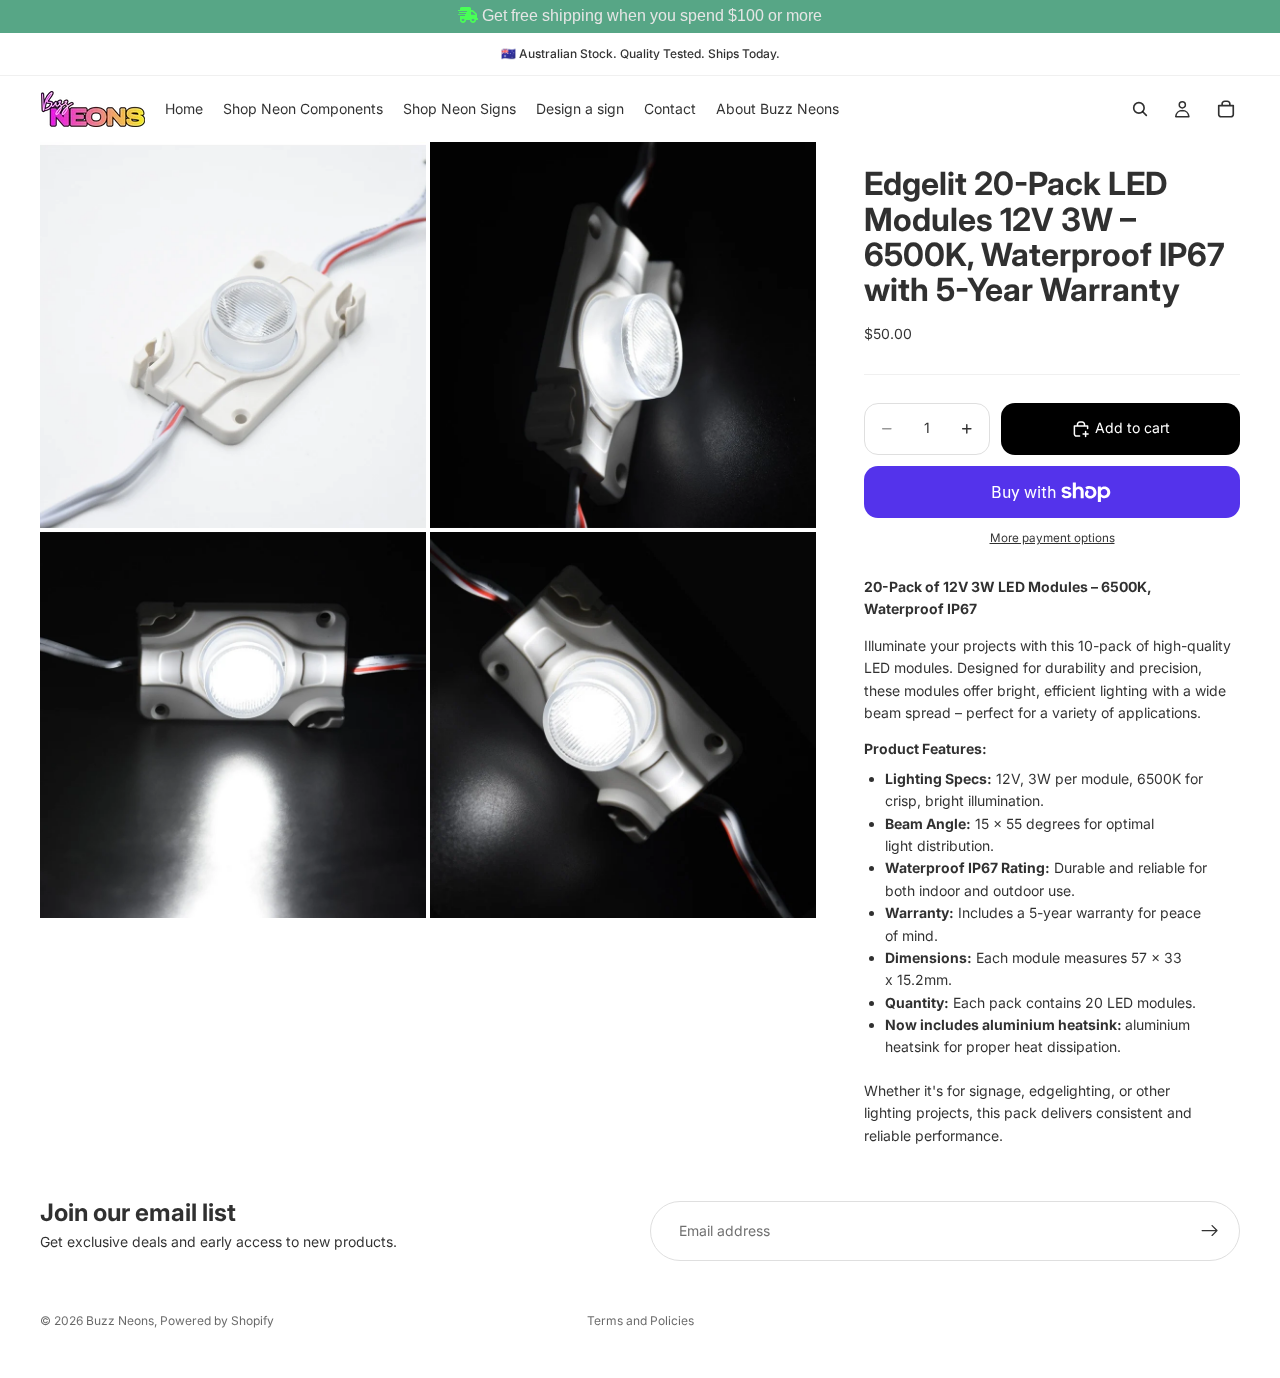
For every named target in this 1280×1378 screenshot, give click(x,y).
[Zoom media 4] (623, 725)
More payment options (1052, 538)
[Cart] (1226, 109)
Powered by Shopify (217, 1320)
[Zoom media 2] (623, 335)
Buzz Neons (120, 1320)
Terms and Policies (640, 1320)
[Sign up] (1210, 1231)
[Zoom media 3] (233, 725)
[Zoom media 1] (233, 335)
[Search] (1140, 109)
